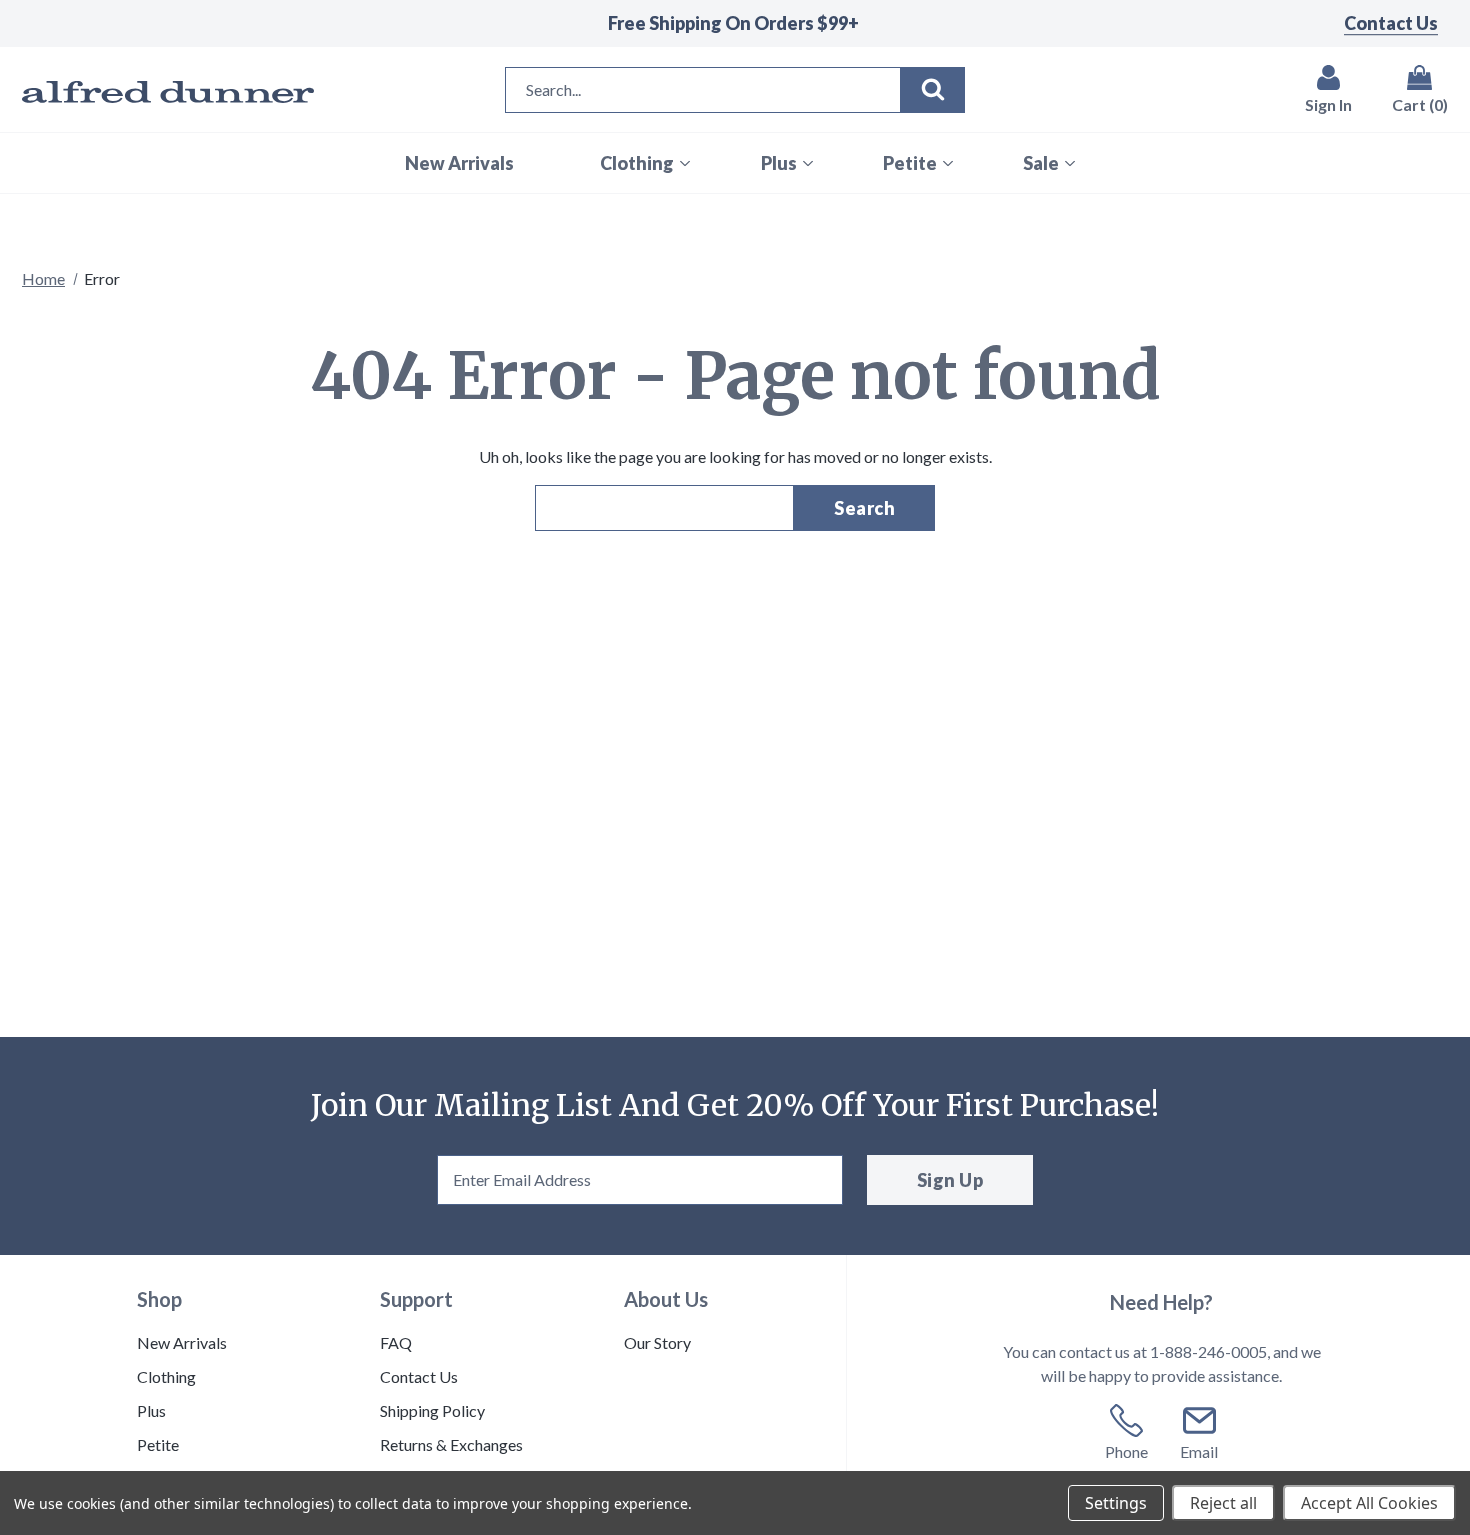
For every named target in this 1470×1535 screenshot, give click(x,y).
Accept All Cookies (1369, 1503)
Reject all (1223, 1503)
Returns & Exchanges (451, 1444)
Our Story (657, 1342)
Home (43, 278)
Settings (1116, 1503)
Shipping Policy (432, 1410)
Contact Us (1391, 23)
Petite (158, 1444)
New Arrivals (182, 1342)
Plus (151, 1410)
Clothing (166, 1376)
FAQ (396, 1342)
